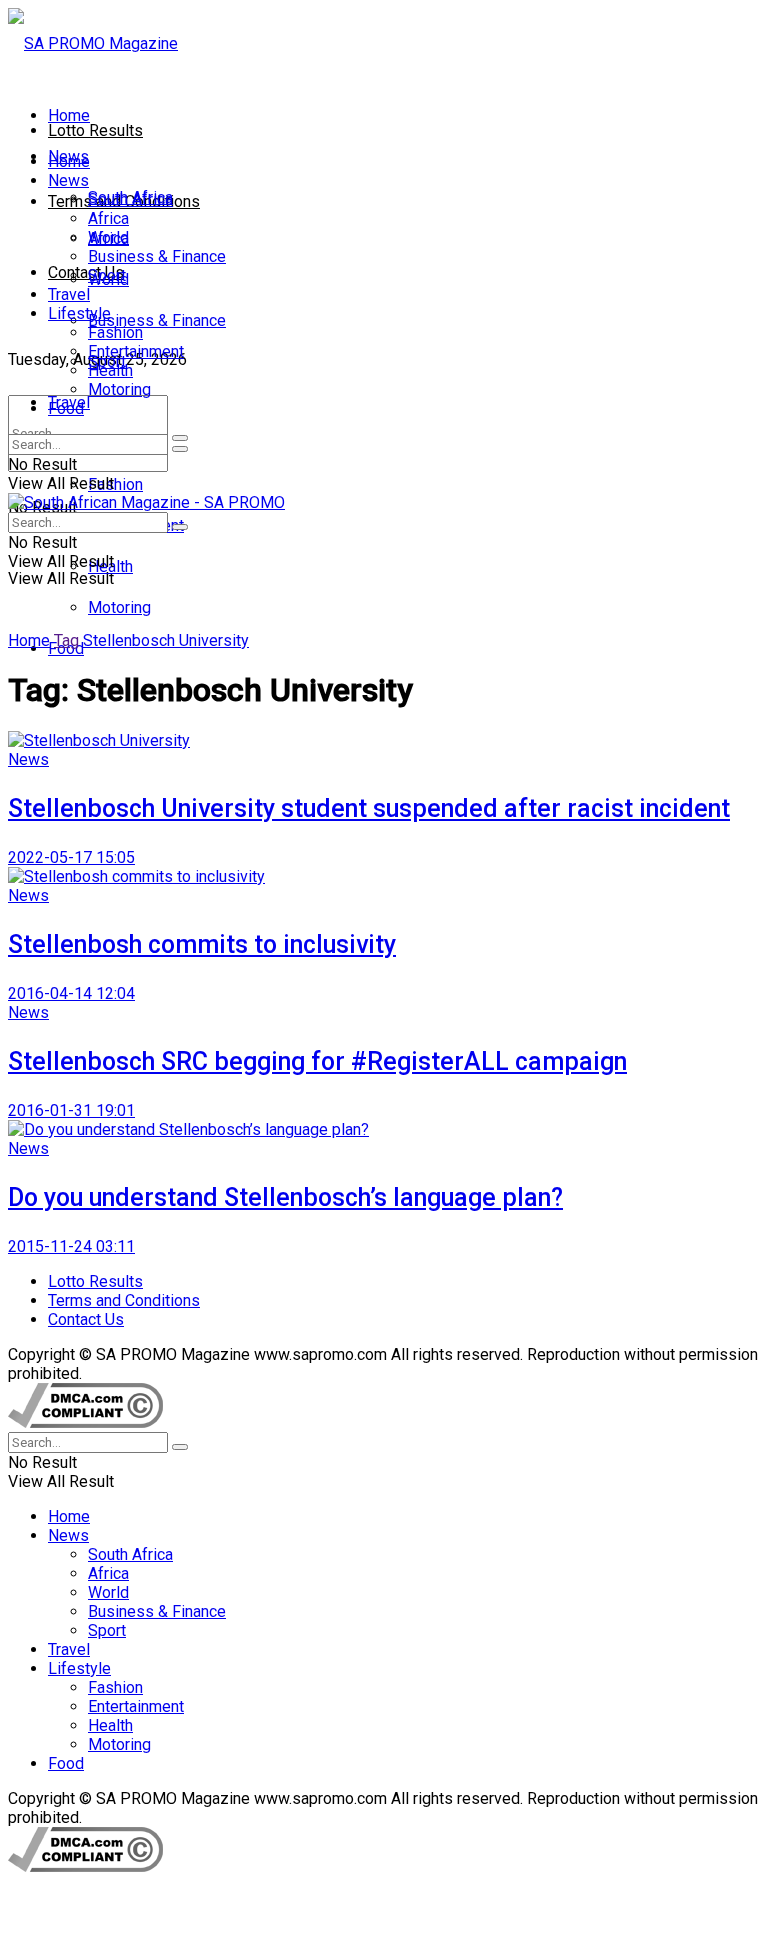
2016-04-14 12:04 (71, 993)
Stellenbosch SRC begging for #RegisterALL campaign (317, 1061)
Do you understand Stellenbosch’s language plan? (285, 1197)
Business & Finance (157, 320)
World (108, 237)
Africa (108, 218)
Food (66, 408)
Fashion (115, 484)
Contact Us (86, 272)
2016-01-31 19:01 (71, 1110)
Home (69, 115)
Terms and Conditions (124, 1300)
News (68, 180)
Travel (69, 294)
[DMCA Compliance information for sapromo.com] (85, 1422)
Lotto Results (95, 130)
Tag (66, 640)
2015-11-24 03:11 (71, 1246)
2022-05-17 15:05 (71, 857)
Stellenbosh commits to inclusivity (202, 944)
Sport (107, 275)
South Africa (130, 199)
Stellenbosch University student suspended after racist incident (369, 808)
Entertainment (136, 351)
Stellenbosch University (166, 640)
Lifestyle (79, 313)
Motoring (119, 607)
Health (110, 370)
